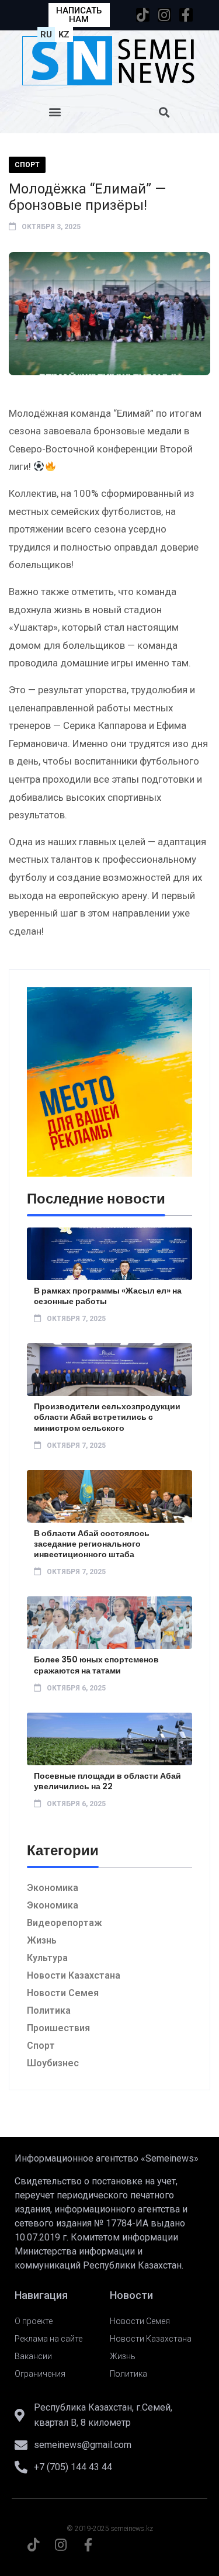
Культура (47, 1958)
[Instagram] (164, 15)
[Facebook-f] (186, 15)
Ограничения (40, 2374)
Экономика (53, 1888)
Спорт (27, 165)
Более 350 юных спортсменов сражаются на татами (96, 1665)
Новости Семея (63, 1993)
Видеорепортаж (65, 1923)
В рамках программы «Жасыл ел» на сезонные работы (108, 1296)
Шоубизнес (53, 2063)
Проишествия (58, 2028)
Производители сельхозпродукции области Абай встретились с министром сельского (107, 1417)
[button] (55, 112)
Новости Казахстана (74, 1975)
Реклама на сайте (48, 2339)
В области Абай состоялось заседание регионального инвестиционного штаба (92, 1544)
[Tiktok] (143, 15)
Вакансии (33, 2356)
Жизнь (42, 1940)
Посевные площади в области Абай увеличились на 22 (107, 1781)
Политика (49, 2010)
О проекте (34, 2321)
